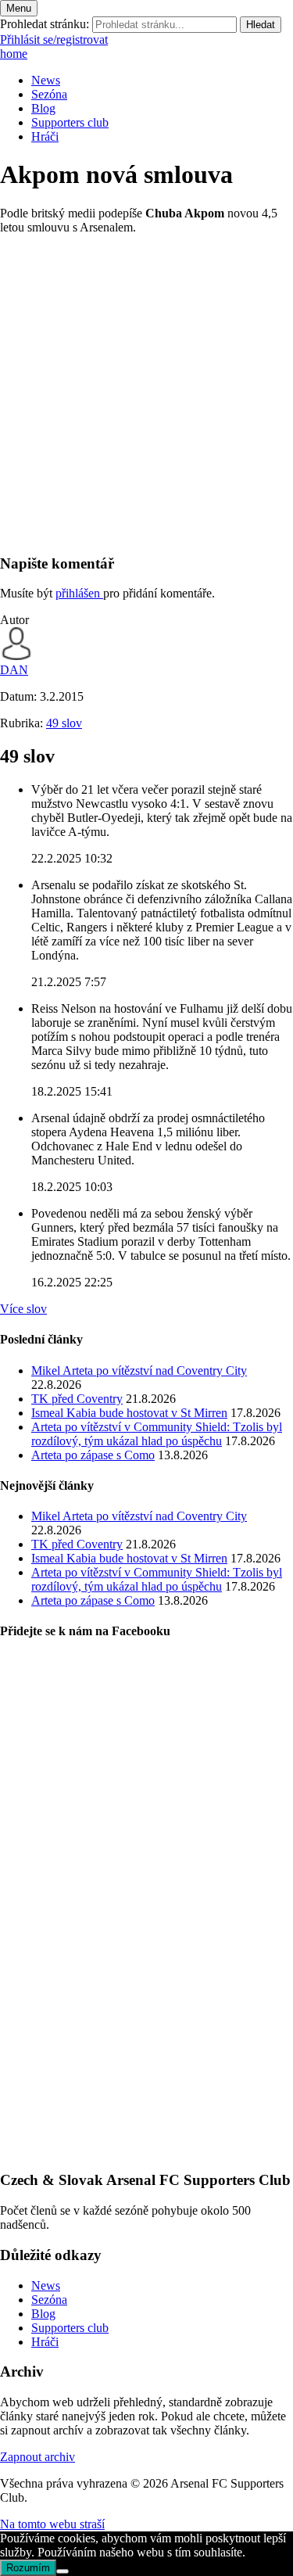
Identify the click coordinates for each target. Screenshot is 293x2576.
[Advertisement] (146, 394)
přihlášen (79, 593)
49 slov (64, 723)
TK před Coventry (77, 1399)
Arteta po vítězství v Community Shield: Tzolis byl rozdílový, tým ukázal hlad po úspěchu (157, 1434)
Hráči (45, 136)
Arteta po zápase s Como (93, 1455)
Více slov (23, 1309)
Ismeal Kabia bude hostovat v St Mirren (129, 1413)
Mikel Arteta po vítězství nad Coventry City (139, 1371)
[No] (63, 2571)
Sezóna (49, 94)
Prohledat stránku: (45, 24)
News (46, 80)
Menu (19, 8)
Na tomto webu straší (52, 2524)
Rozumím (28, 2568)
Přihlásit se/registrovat (54, 39)
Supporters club (70, 122)
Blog (43, 108)
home (14, 54)
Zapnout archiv (38, 2457)
